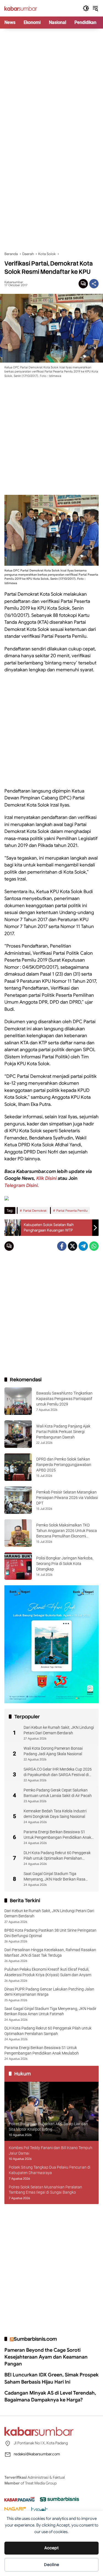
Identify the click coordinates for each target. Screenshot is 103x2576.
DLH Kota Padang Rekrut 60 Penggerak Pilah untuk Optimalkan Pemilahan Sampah (57, 1856)
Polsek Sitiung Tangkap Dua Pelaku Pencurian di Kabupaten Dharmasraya (50, 2170)
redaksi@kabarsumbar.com (37, 2454)
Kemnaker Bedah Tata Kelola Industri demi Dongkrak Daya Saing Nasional (55, 1814)
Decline (51, 2565)
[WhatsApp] (94, 1246)
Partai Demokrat (35, 1210)
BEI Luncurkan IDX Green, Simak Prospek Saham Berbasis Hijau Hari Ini (51, 2378)
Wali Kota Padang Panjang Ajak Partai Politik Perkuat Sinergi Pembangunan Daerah (63, 1431)
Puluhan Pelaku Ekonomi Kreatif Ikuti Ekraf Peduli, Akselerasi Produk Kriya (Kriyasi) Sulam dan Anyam (48, 1972)
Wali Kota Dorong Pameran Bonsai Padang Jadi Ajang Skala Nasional (53, 1751)
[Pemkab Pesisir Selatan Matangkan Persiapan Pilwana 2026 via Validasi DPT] (18, 1500)
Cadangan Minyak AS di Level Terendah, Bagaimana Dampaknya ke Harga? (50, 2396)
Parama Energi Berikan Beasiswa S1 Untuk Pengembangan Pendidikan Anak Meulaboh (57, 1835)
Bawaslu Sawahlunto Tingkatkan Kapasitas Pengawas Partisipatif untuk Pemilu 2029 (64, 1399)
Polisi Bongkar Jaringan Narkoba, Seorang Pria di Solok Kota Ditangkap (65, 1563)
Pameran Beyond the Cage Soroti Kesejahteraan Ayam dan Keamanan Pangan (46, 2357)
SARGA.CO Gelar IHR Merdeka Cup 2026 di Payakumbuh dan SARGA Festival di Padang (58, 1772)
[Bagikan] (94, 284)
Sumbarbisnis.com (35, 2339)
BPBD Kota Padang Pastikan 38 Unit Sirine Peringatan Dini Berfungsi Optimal (50, 1933)
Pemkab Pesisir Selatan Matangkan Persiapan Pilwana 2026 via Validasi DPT (67, 1497)
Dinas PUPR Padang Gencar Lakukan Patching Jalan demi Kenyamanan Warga (49, 1992)
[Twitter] (73, 1246)
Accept (51, 2548)
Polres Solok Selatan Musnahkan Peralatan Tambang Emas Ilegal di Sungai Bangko (45, 2190)
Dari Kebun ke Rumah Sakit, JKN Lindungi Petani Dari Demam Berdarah (59, 1730)
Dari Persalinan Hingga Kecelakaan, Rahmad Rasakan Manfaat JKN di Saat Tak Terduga (50, 1953)
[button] (86, 8)
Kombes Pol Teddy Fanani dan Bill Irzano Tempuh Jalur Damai (51, 2150)
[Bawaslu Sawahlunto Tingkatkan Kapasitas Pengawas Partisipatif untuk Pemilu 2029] (18, 1401)
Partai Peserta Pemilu (72, 1210)
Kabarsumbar (14, 282)
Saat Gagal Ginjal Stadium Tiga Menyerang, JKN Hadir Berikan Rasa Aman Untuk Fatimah (55, 1877)
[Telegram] (83, 1246)
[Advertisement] (51, 83)
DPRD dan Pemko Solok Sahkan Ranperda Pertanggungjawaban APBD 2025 (64, 1464)
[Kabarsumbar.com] (21, 8)
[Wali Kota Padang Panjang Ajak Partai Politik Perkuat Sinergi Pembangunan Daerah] (18, 1434)
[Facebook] (62, 1246)
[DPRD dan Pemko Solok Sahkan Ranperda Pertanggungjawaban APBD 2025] (18, 1467)
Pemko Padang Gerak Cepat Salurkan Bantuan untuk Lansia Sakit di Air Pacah (58, 1793)
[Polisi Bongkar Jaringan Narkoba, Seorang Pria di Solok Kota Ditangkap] (18, 1566)
